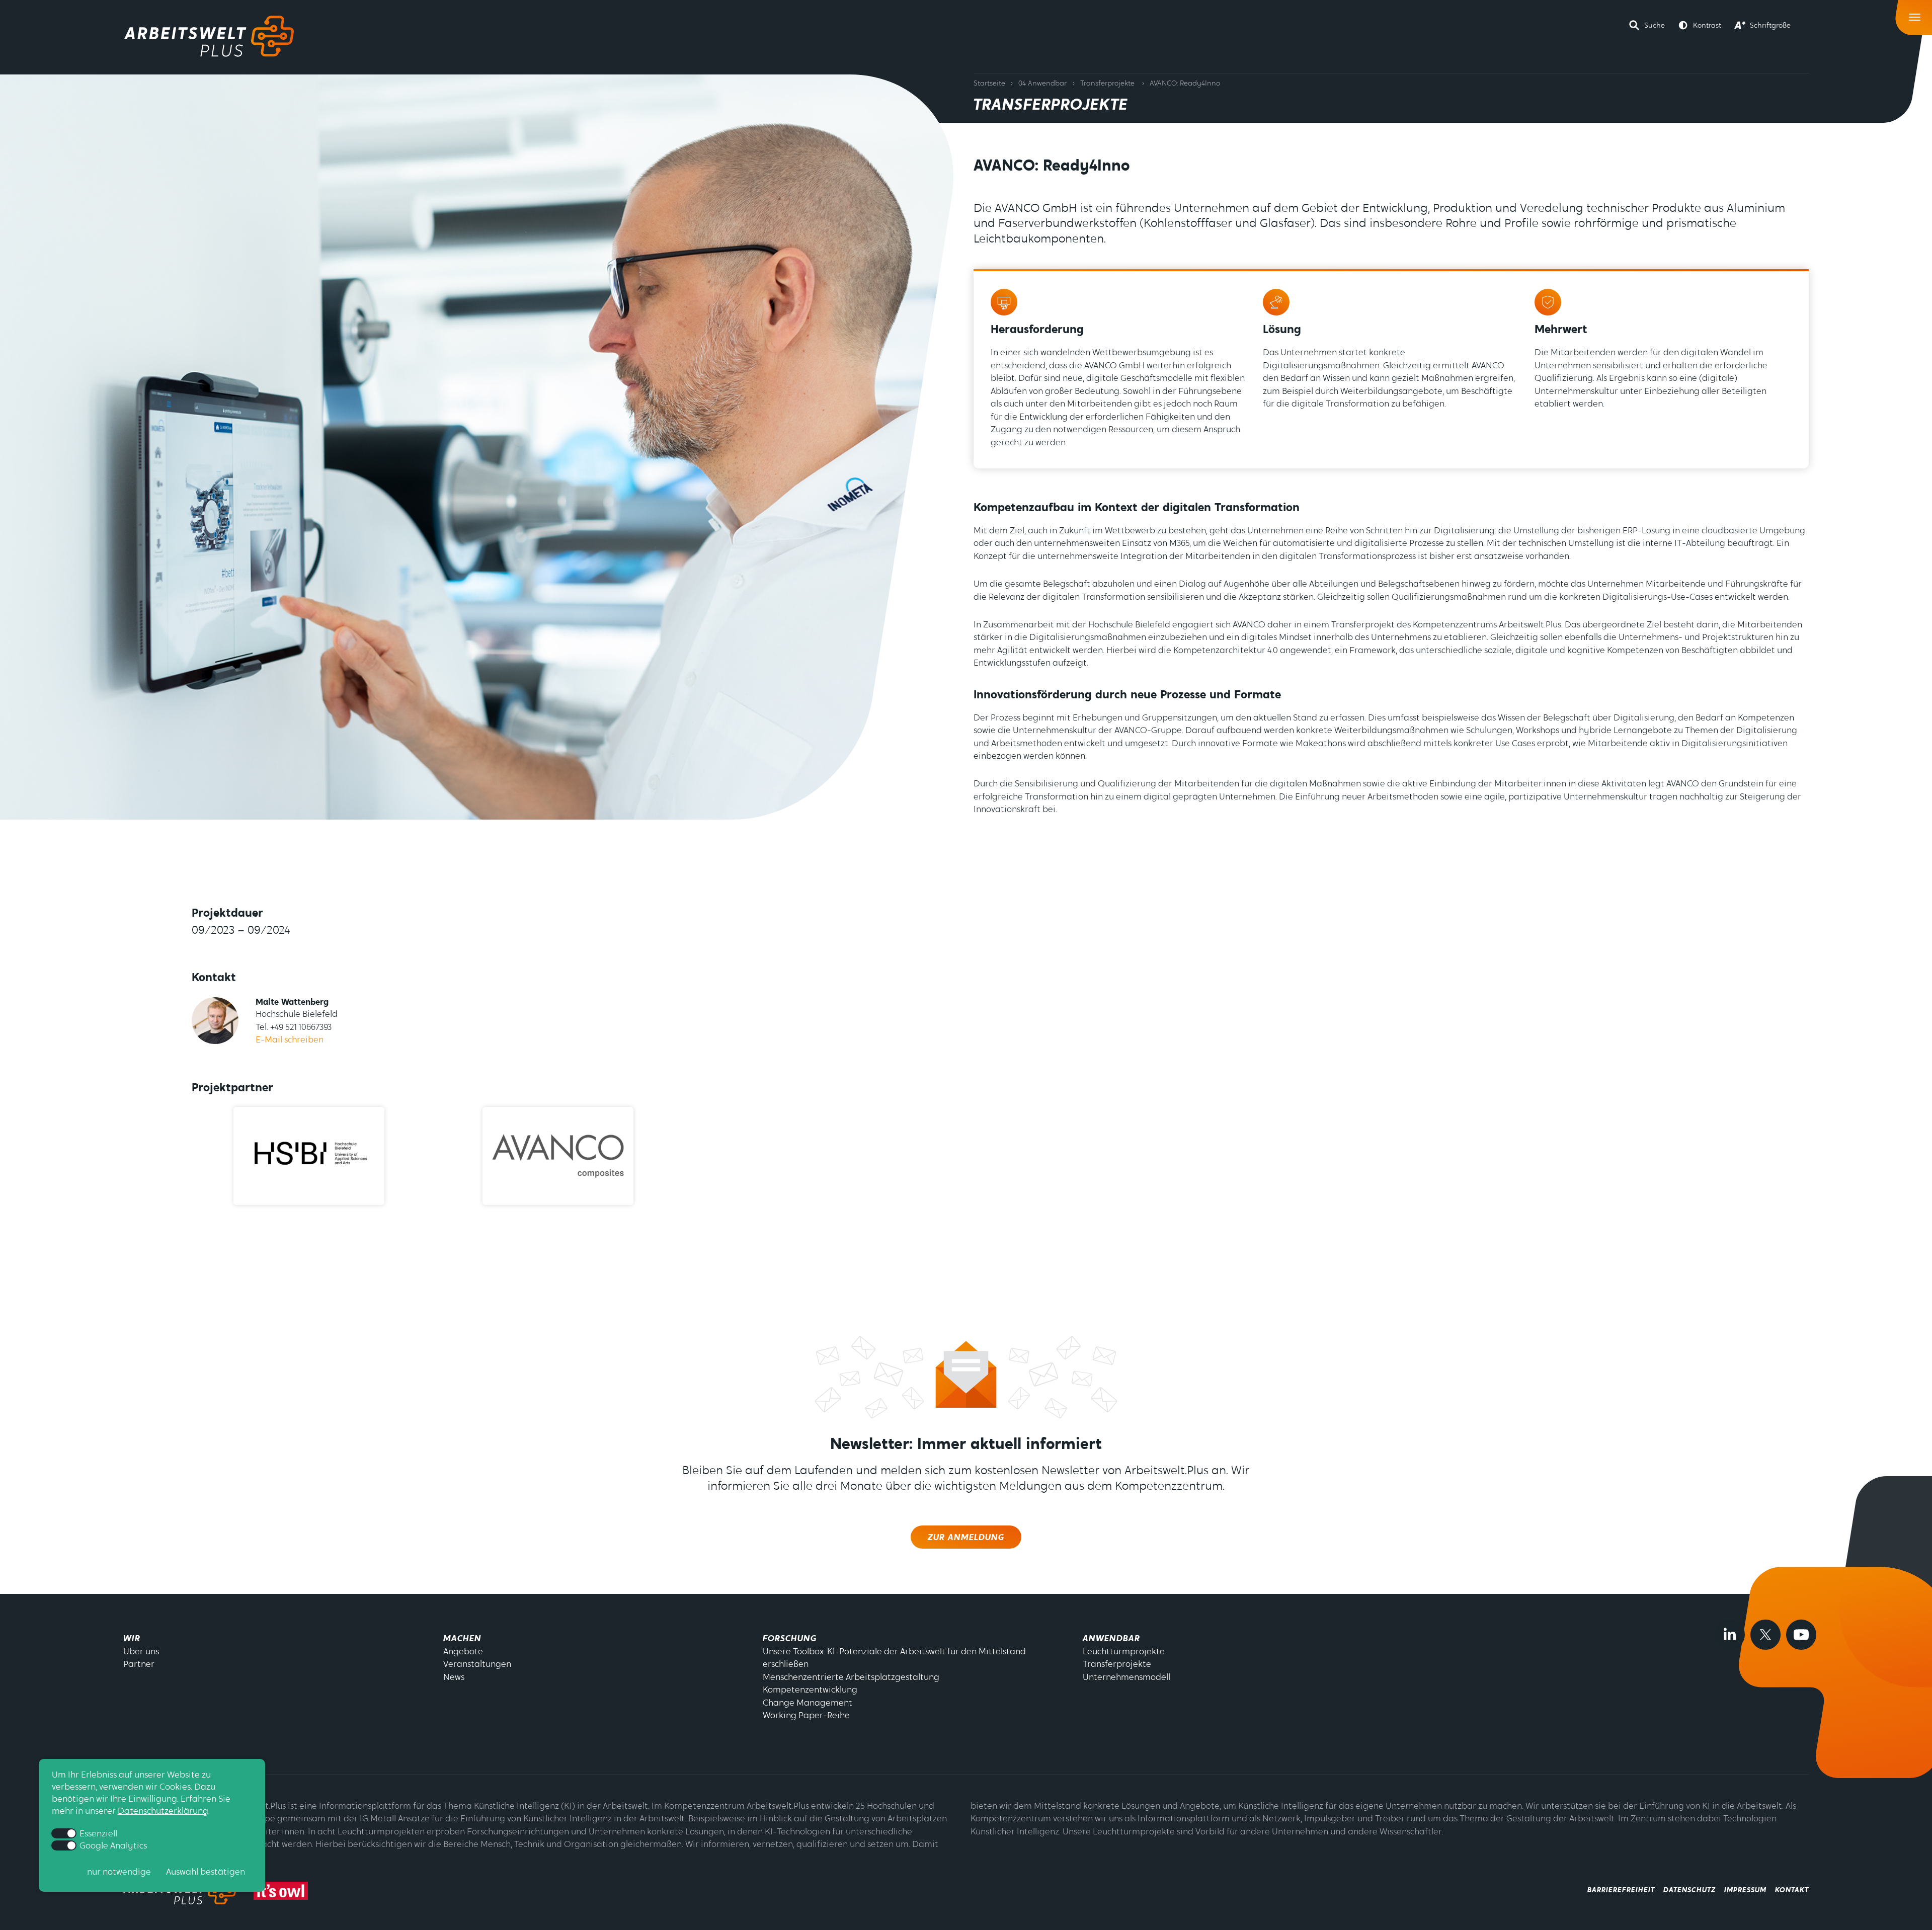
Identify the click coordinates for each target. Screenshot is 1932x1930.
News (454, 1678)
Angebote (463, 1652)
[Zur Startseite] (209, 36)
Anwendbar (1111, 1639)
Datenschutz (1689, 1891)
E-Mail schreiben (290, 1040)
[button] (1647, 25)
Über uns (141, 1652)
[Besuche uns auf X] (1765, 1635)
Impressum (1745, 1891)
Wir (132, 1639)
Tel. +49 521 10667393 (294, 1028)
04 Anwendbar (1042, 84)
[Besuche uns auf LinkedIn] (1730, 1635)
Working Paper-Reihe (806, 1716)
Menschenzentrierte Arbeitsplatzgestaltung (851, 1678)
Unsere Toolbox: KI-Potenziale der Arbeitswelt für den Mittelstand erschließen (894, 1659)
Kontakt (1792, 1891)
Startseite (989, 84)
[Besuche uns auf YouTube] (1801, 1635)
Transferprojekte (1107, 84)
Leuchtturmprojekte (1124, 1652)
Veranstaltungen (477, 1665)
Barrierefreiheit (1621, 1891)
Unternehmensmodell (1126, 1678)
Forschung (790, 1639)
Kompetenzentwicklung (810, 1690)
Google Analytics (112, 1846)
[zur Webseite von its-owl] (281, 1891)
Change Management (808, 1703)
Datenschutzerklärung (163, 1811)
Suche (1655, 26)
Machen (462, 1639)
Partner (139, 1665)
